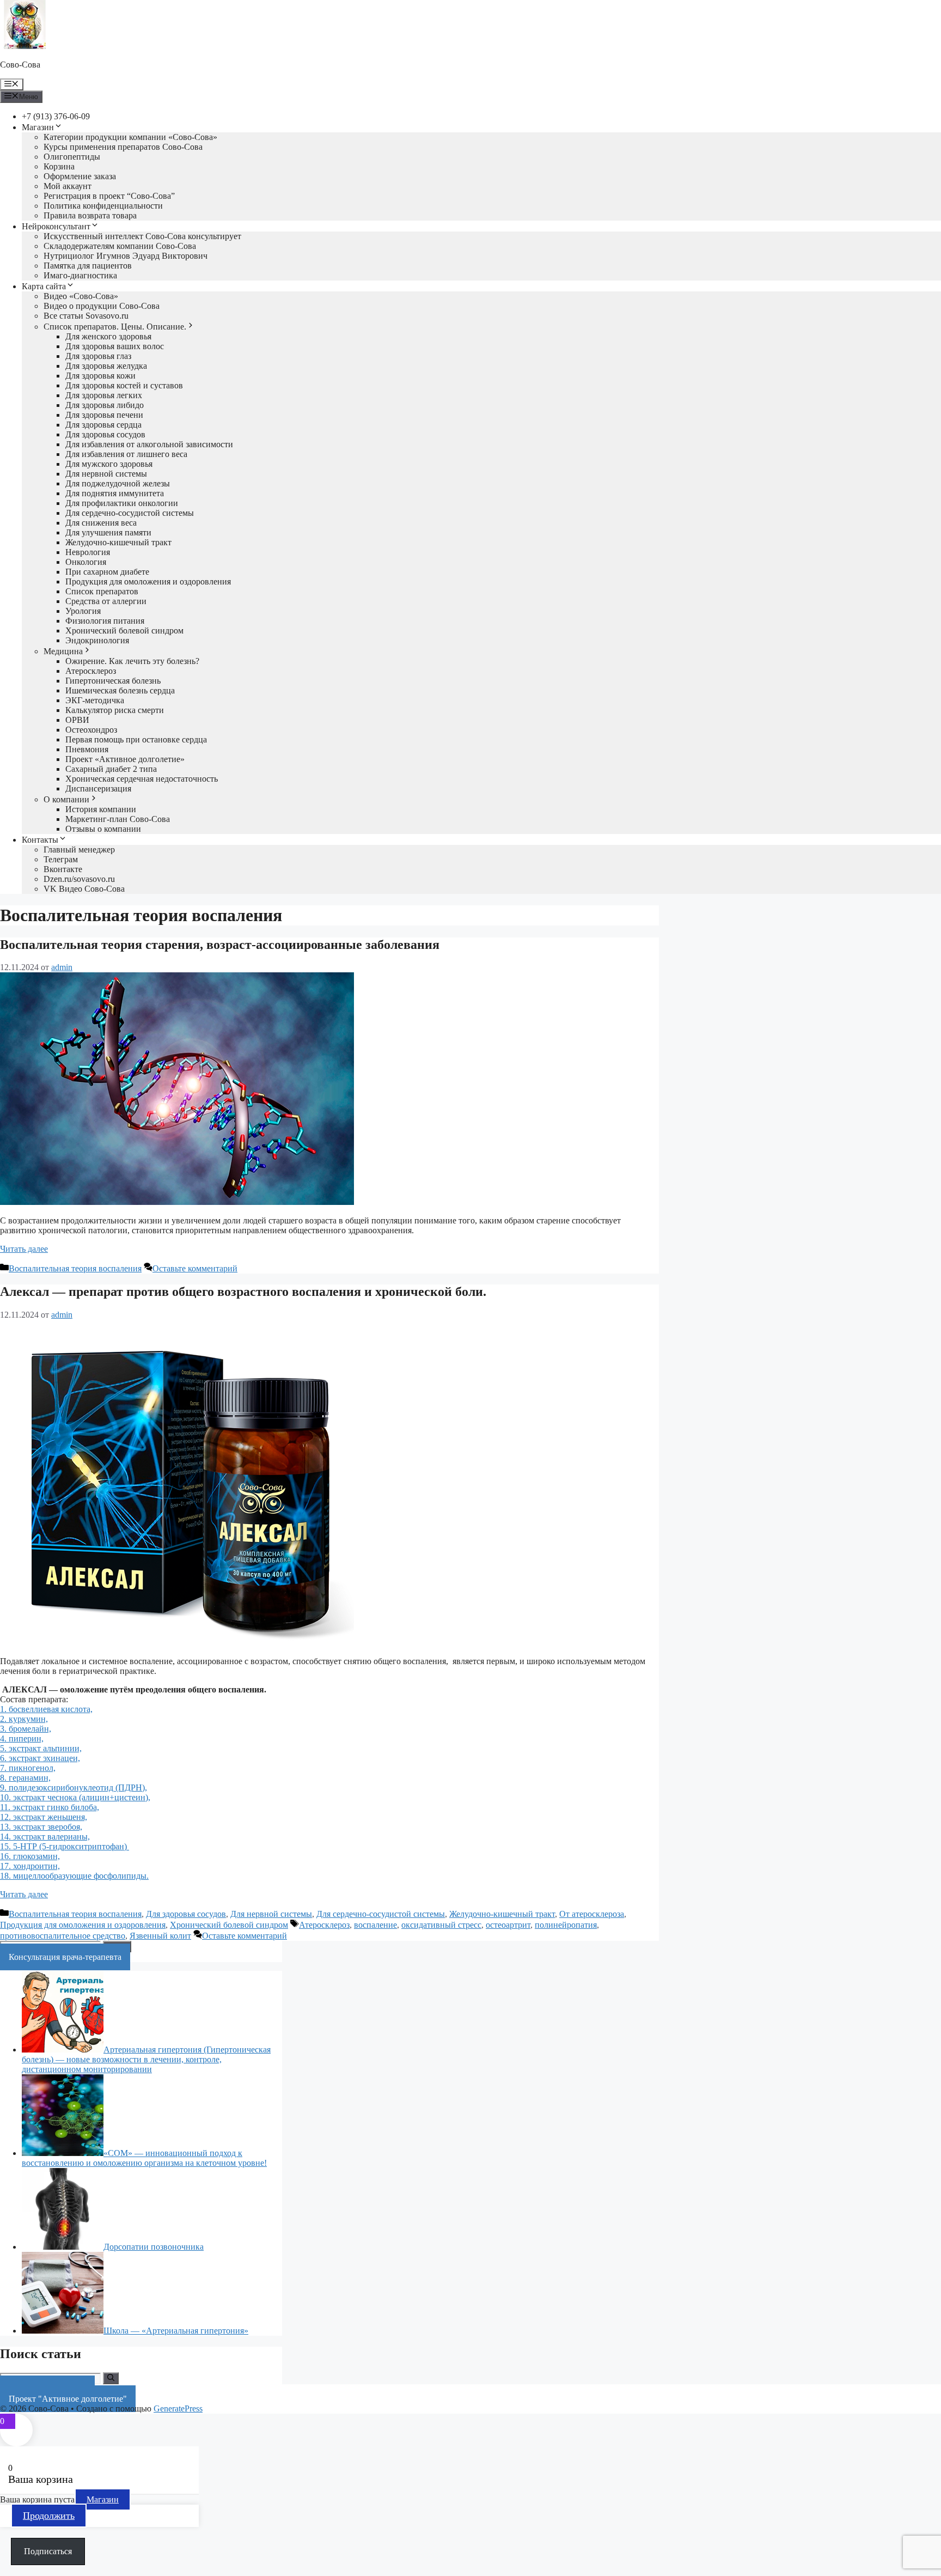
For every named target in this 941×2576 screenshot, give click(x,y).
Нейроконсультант (56, 226)
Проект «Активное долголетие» (125, 759)
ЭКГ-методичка (95, 700)
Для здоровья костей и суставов (124, 385)
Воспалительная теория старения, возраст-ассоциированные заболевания (220, 945)
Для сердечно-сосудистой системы (130, 513)
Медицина (63, 651)
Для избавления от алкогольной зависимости (149, 444)
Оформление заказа (80, 176)
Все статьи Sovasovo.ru (86, 316)
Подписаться (48, 2551)
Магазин (38, 127)
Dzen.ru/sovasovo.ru (79, 879)
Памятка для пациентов (88, 266)
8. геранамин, (25, 1778)
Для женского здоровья (108, 336)
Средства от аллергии (106, 601)
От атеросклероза (592, 1914)
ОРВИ (77, 720)
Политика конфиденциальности (103, 206)
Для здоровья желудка (106, 366)
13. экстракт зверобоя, (41, 1827)
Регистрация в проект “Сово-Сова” (109, 196)
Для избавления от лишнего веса (126, 454)
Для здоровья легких (104, 395)
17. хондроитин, (30, 1866)
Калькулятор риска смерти (115, 710)
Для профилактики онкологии (122, 503)
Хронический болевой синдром (124, 631)
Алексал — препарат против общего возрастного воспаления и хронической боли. (243, 1292)
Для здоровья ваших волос (115, 346)
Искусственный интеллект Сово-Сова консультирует (142, 236)
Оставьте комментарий (195, 1268)
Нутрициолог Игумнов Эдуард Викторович (126, 256)
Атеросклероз (91, 671)
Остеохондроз (91, 730)
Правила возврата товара (90, 215)
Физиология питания (105, 621)
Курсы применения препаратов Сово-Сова (123, 147)
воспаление (375, 1925)
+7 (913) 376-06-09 (56, 116)
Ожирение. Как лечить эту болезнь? (132, 661)
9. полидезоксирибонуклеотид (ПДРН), (74, 1788)
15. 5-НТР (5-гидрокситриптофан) (65, 1846)
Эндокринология (97, 640)
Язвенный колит (160, 1936)
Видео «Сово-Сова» (81, 296)
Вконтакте (63, 869)
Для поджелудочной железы (118, 483)
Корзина (59, 166)
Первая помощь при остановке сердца (136, 739)
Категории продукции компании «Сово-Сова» (130, 137)
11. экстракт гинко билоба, (50, 1807)
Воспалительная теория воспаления (75, 1268)
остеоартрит (508, 1925)
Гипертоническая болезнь (113, 681)
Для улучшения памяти (108, 532)
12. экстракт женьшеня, (44, 1817)
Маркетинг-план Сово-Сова (118, 819)
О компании (66, 799)
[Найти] (111, 2378)
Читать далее (24, 1249)
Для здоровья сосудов (105, 434)
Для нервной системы (106, 474)
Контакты (40, 840)
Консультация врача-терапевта (65, 1957)
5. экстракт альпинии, (41, 1748)
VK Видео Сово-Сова (84, 889)
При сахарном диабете (107, 572)
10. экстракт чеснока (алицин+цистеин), (75, 1797)
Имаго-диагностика (80, 275)
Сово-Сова (20, 65)
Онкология (86, 562)
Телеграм (61, 859)
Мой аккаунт (68, 186)
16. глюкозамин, (30, 1856)
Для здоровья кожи (100, 376)
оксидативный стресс (441, 1925)
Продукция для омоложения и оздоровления (148, 581)
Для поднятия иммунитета (115, 493)
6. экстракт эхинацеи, (40, 1758)
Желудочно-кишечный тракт (118, 542)
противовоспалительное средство (63, 1936)
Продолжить (49, 2516)
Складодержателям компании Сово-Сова (120, 246)
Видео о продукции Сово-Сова (102, 306)
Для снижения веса (101, 523)
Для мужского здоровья (109, 464)
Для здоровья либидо (105, 405)
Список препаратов (102, 591)
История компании (101, 809)
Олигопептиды (72, 157)
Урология (83, 611)
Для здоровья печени (104, 415)
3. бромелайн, (26, 1729)
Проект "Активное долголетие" (68, 2399)
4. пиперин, (22, 1738)
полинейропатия (566, 1925)
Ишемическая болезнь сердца (120, 690)
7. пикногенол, (28, 1768)
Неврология (88, 552)
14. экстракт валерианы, (45, 1837)
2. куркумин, (24, 1719)
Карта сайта (44, 286)
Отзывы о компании (103, 829)
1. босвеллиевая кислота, (46, 1709)
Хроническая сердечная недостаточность (142, 779)
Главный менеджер (79, 849)
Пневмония (87, 749)
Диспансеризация (98, 788)
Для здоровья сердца (103, 425)
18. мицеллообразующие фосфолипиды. (74, 1876)
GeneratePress (178, 2408)
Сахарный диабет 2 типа (111, 769)
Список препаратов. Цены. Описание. (115, 327)
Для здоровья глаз (98, 356)
